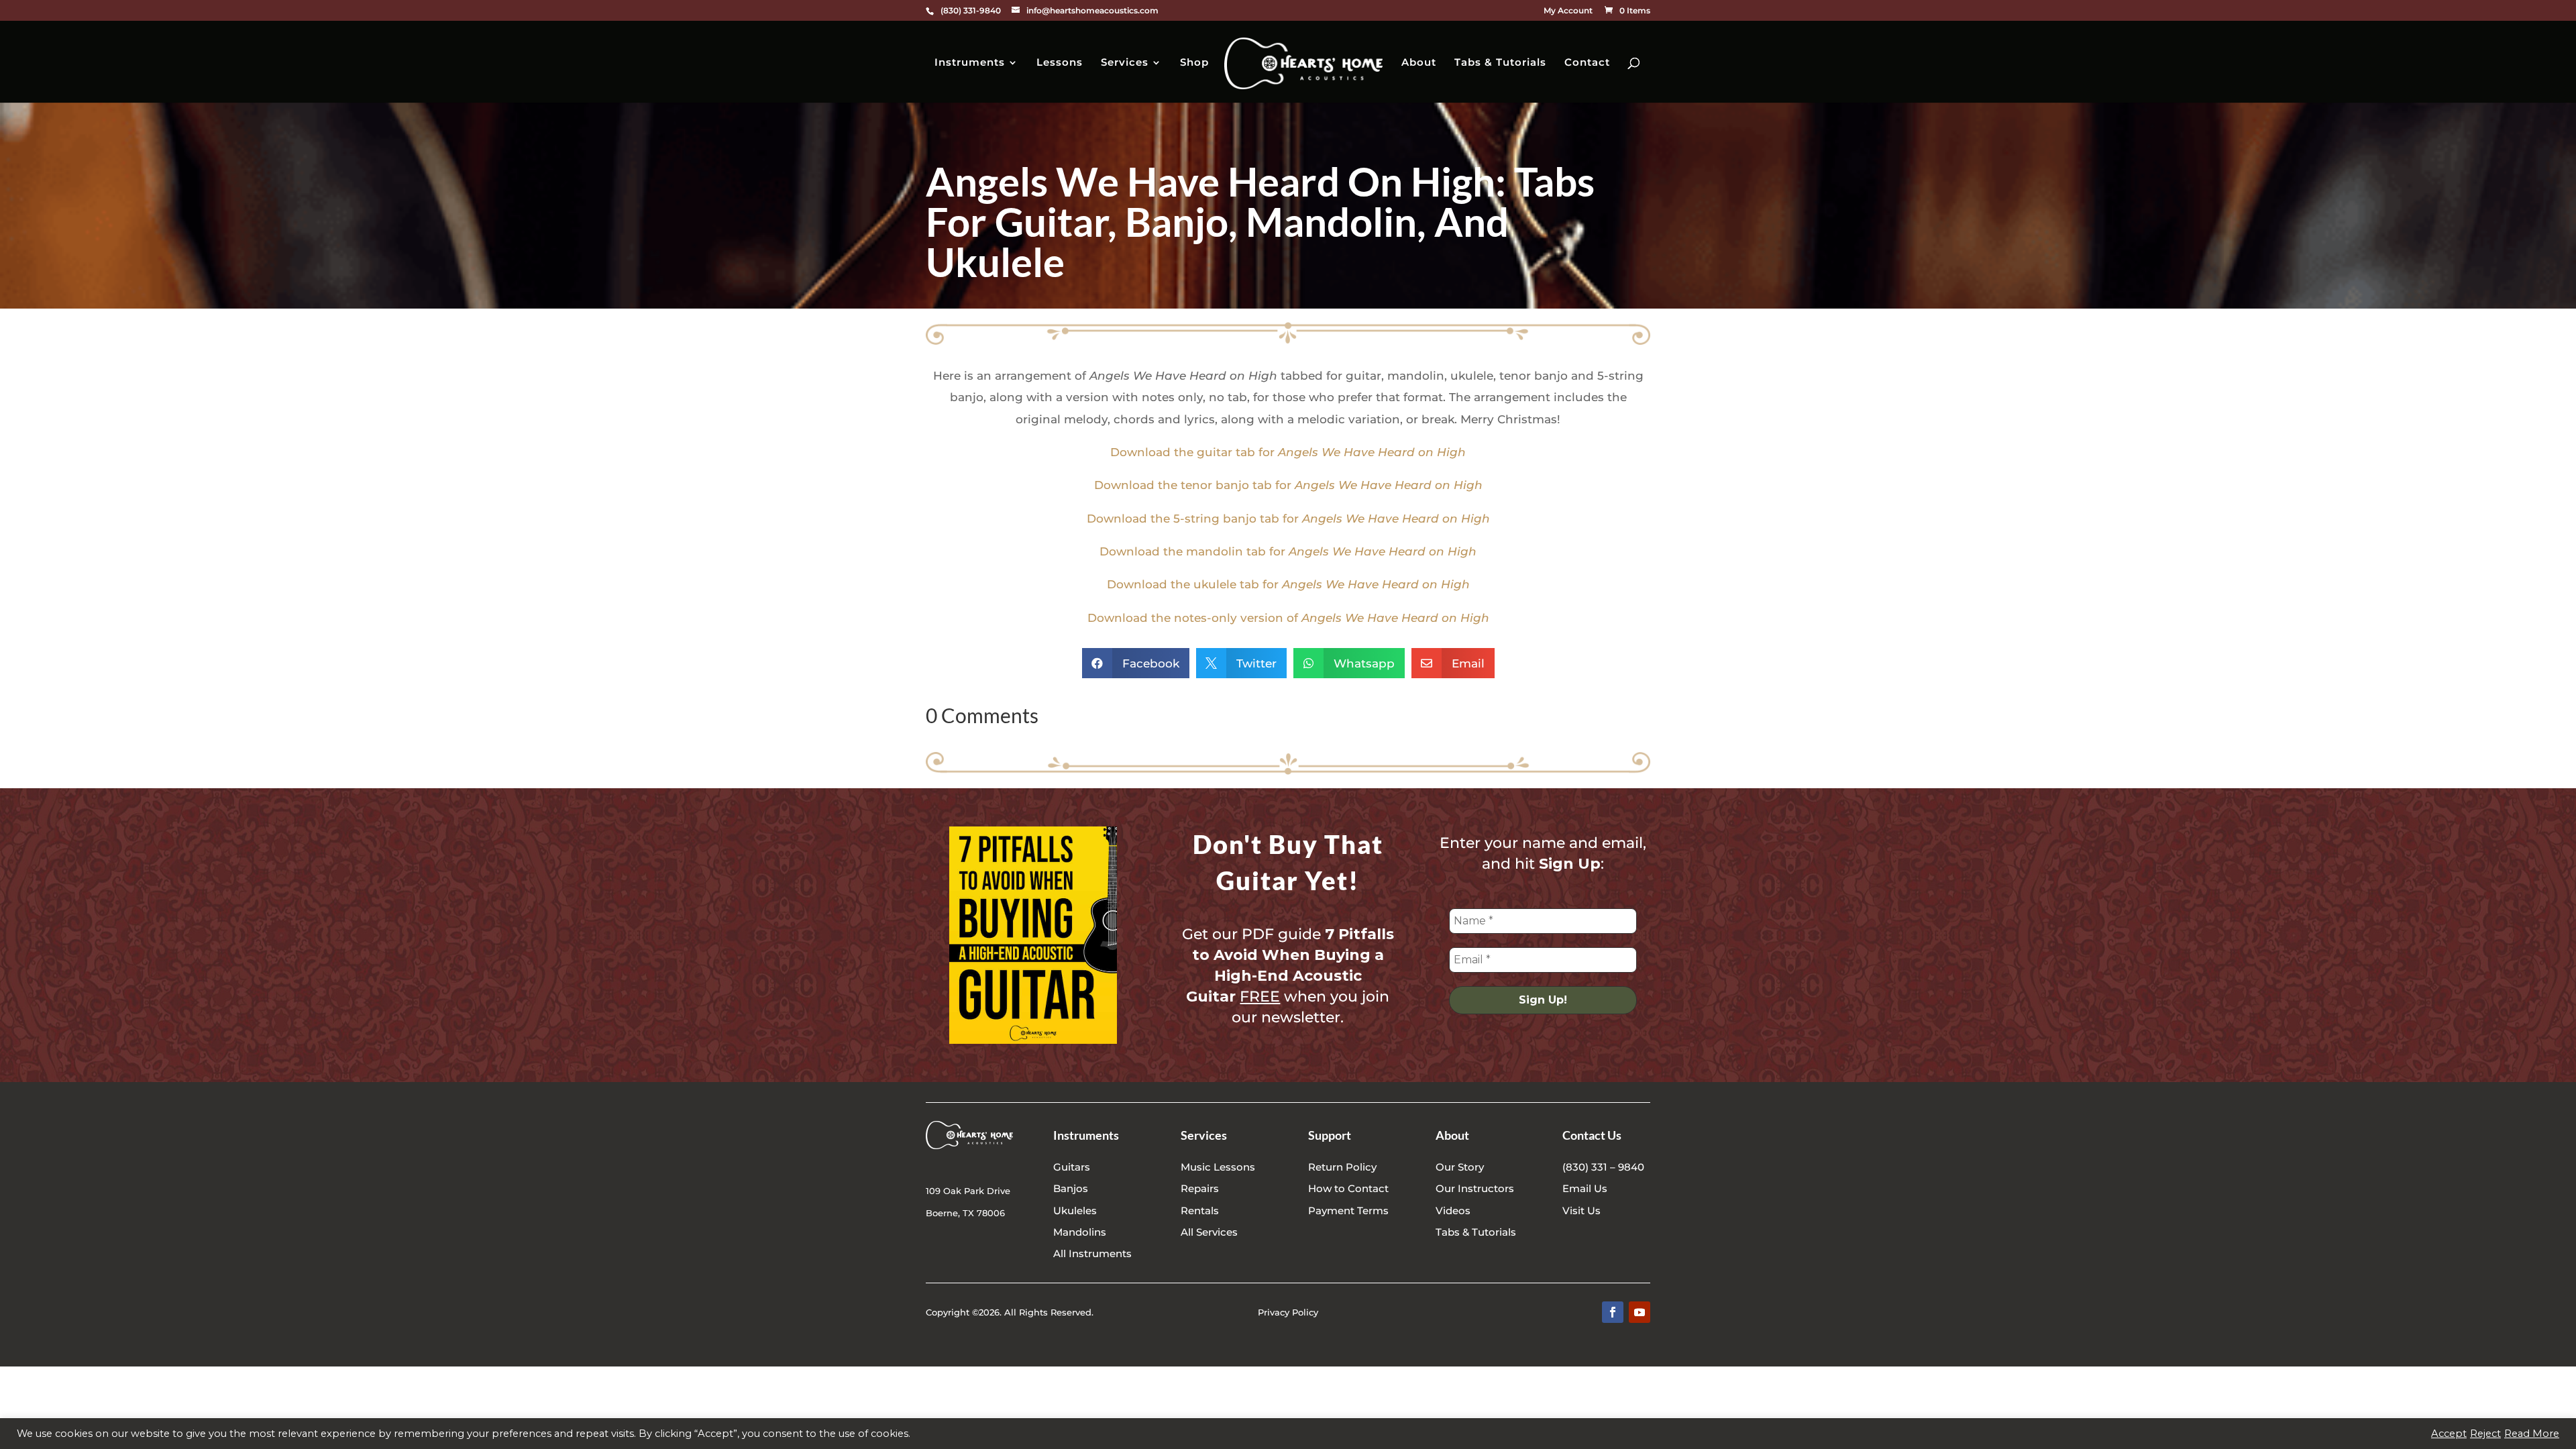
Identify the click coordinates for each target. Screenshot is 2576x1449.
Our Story (1460, 1167)
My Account (1568, 11)
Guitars (1072, 1167)
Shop (1194, 63)
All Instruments (1092, 1253)
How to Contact (1348, 1188)
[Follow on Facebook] (1613, 1312)
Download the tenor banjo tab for (1288, 485)
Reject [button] (2485, 1434)
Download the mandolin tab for (1288, 551)
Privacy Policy (1288, 1312)
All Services (1209, 1232)
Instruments (970, 63)
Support (1330, 1135)
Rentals (1200, 1211)
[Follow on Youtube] (1640, 1312)
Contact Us (1592, 1135)
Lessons (1060, 63)
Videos (1453, 1211)
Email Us (1585, 1188)
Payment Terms (1348, 1211)
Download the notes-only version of (1288, 618)
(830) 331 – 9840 (1603, 1167)
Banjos (1071, 1188)
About (1419, 63)
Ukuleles (1075, 1211)
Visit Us (1581, 1211)
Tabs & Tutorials (1500, 63)
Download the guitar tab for (1288, 452)
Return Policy (1342, 1167)
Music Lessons (1218, 1167)
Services (1125, 63)
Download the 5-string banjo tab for (1288, 519)
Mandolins (1080, 1232)
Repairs (1200, 1188)
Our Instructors (1475, 1188)
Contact (1587, 63)
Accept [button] (2449, 1434)
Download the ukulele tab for (1288, 584)
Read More (2532, 1434)
